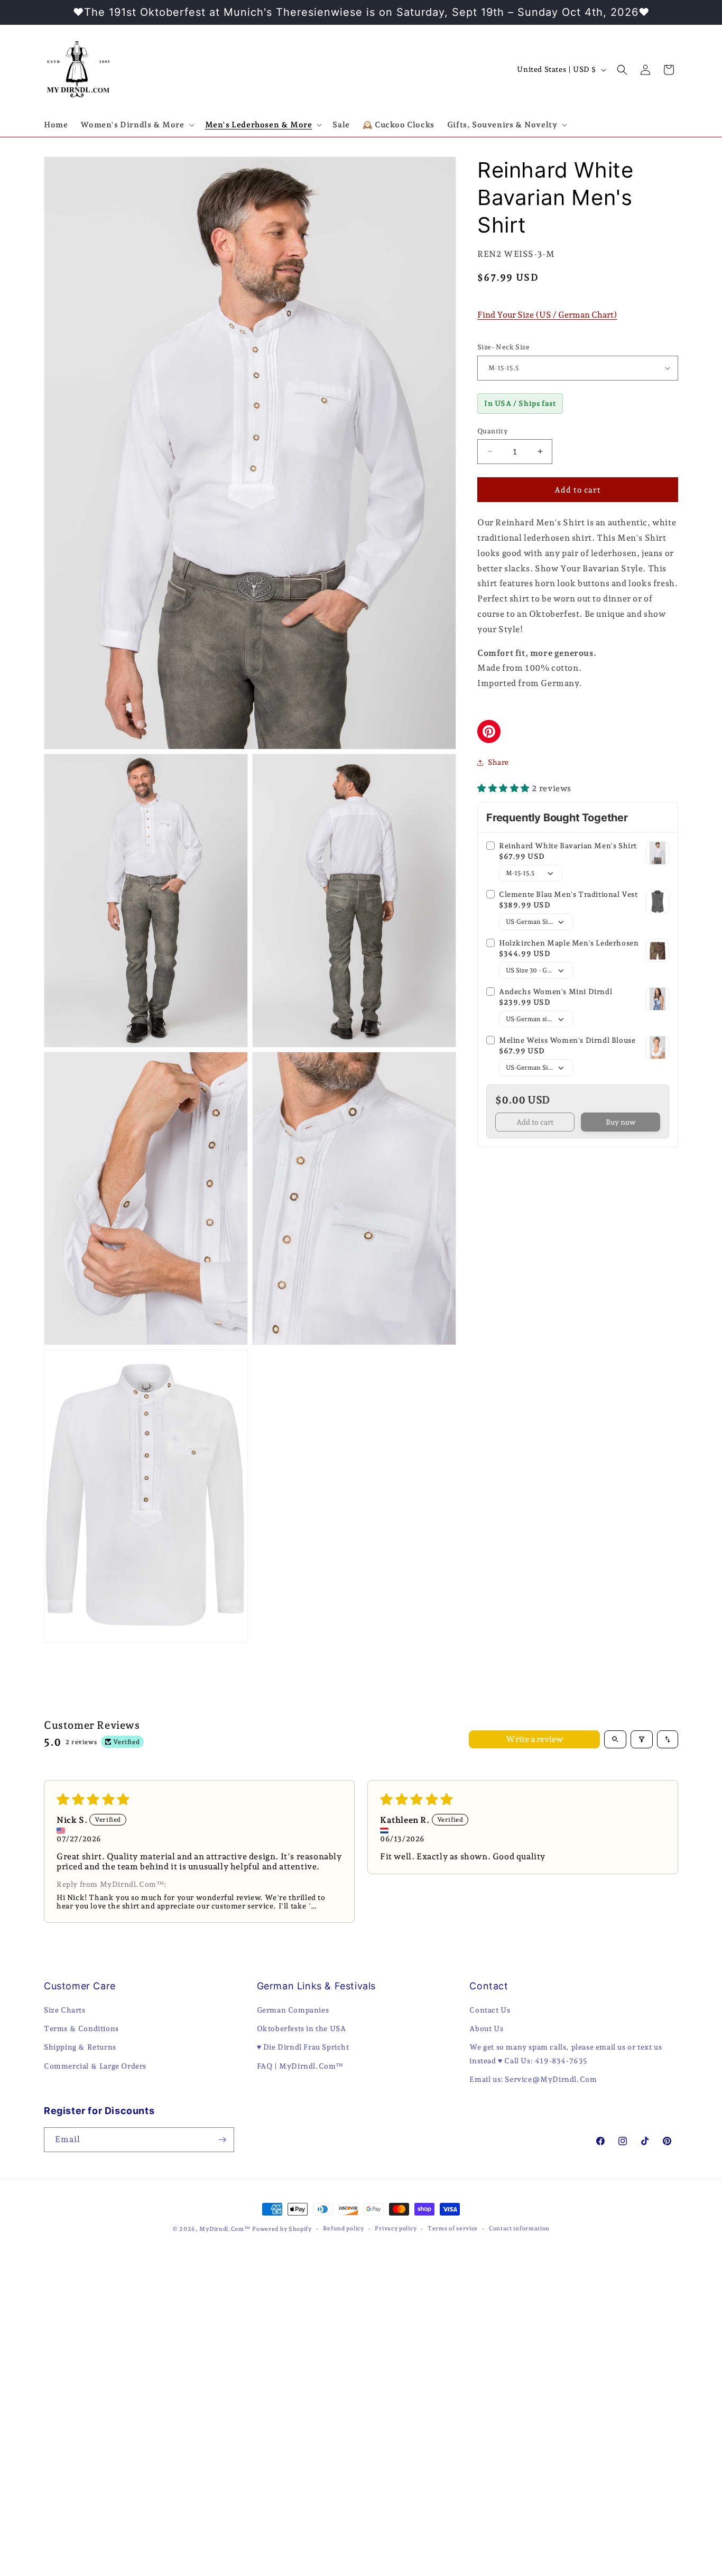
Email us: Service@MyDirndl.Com (533, 2079)
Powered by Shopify (282, 2229)
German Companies (293, 2010)
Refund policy (344, 2228)
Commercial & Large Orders (95, 2066)
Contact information (519, 2228)
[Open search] (615, 1739)
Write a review (534, 1739)
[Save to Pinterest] (489, 731)
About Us (486, 2028)
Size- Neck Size (503, 347)
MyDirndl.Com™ (225, 2229)
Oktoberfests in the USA (302, 2028)
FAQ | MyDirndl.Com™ (300, 2066)
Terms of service (453, 2228)
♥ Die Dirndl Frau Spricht (303, 2047)
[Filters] (642, 1739)
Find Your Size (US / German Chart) (547, 314)
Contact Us (490, 2010)
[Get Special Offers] (222, 2140)
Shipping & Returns (80, 2047)
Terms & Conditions (81, 2028)
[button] (136, 125)
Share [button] (498, 762)
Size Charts (65, 2010)
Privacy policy (396, 2228)
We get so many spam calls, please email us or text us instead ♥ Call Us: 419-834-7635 (566, 2054)
